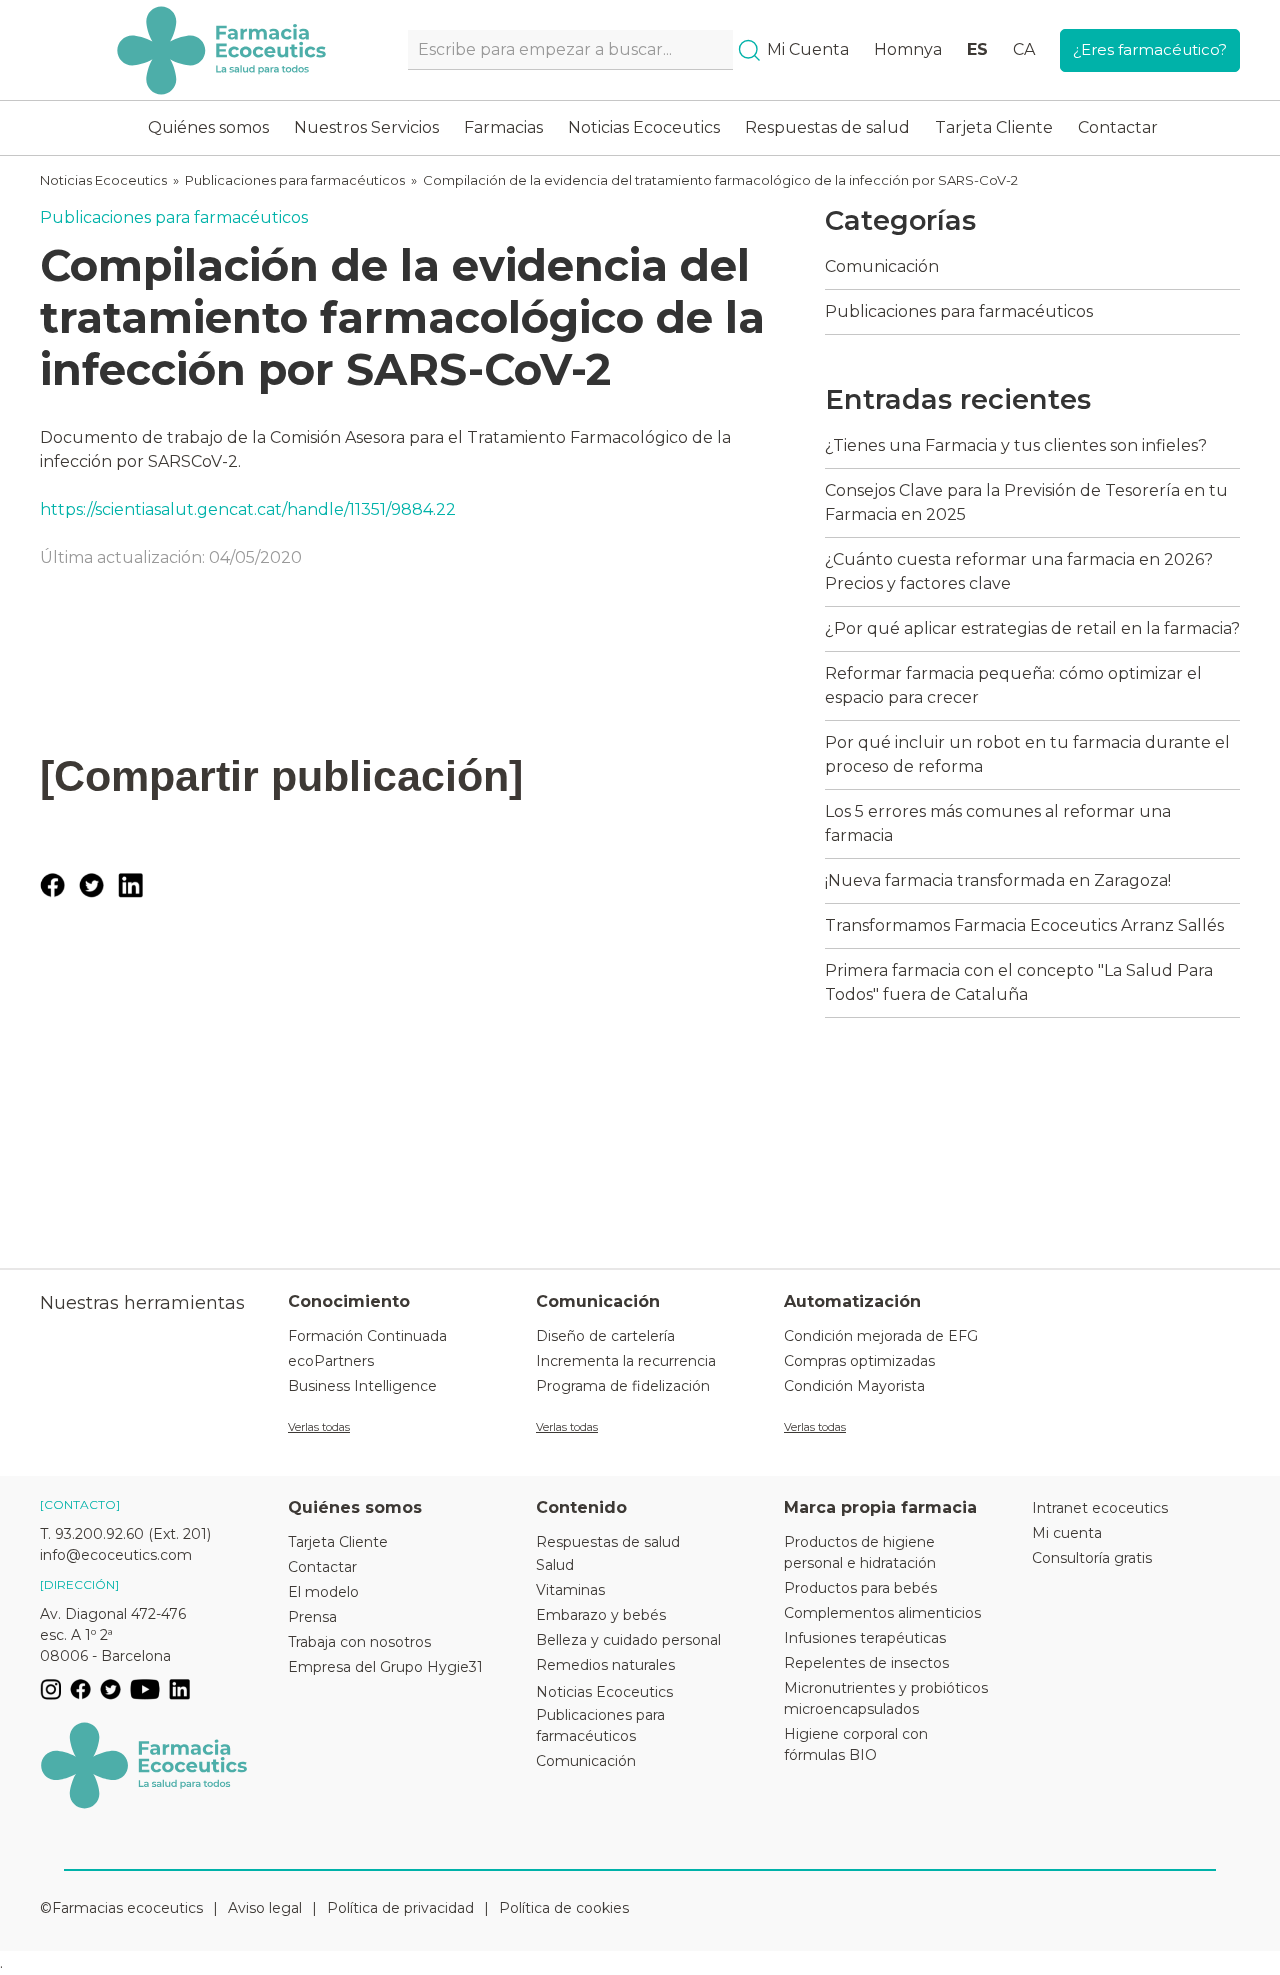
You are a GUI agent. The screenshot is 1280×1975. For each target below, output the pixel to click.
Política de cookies (564, 1908)
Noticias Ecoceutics (644, 127)
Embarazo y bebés (601, 1615)
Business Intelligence (362, 1386)
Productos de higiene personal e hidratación (860, 1552)
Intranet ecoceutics (1100, 1508)
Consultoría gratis (1092, 1558)
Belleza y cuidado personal (628, 1640)
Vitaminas (570, 1590)
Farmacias (503, 127)
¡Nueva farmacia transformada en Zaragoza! (998, 880)
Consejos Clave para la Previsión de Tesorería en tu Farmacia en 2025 (1026, 502)
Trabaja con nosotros (359, 1642)
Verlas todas (319, 1427)
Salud (555, 1565)
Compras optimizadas (859, 1361)
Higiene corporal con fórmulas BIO (856, 1744)
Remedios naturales (605, 1665)
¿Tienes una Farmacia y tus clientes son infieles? (1016, 445)
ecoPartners (331, 1361)
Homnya (908, 49)
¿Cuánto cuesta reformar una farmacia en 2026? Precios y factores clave (1019, 571)
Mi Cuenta (808, 49)
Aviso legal (265, 1908)
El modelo (323, 1592)
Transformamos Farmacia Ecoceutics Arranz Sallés (1024, 925)
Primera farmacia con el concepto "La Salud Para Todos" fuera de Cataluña (1019, 982)
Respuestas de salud (827, 127)
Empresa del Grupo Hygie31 (385, 1667)
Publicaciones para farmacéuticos (295, 180)
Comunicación (882, 266)
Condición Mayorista (854, 1386)
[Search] (749, 50)
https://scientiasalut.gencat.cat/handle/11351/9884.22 (248, 509)
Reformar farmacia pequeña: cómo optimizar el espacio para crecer (1013, 685)
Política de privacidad (400, 1908)
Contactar (1118, 127)
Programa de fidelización (623, 1386)
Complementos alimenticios (882, 1613)
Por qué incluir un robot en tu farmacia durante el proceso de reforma (1027, 754)
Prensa (312, 1617)
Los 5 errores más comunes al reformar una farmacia (998, 823)
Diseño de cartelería (605, 1336)
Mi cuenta (1067, 1533)
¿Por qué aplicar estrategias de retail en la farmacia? (1032, 628)
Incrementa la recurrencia (626, 1361)
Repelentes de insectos (866, 1663)
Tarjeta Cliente (994, 127)
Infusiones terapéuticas (865, 1638)
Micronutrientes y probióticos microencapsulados (886, 1698)
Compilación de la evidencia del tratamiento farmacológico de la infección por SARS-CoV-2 (720, 180)
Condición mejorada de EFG (881, 1336)
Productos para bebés (860, 1588)
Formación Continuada (367, 1336)
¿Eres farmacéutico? (1150, 49)
